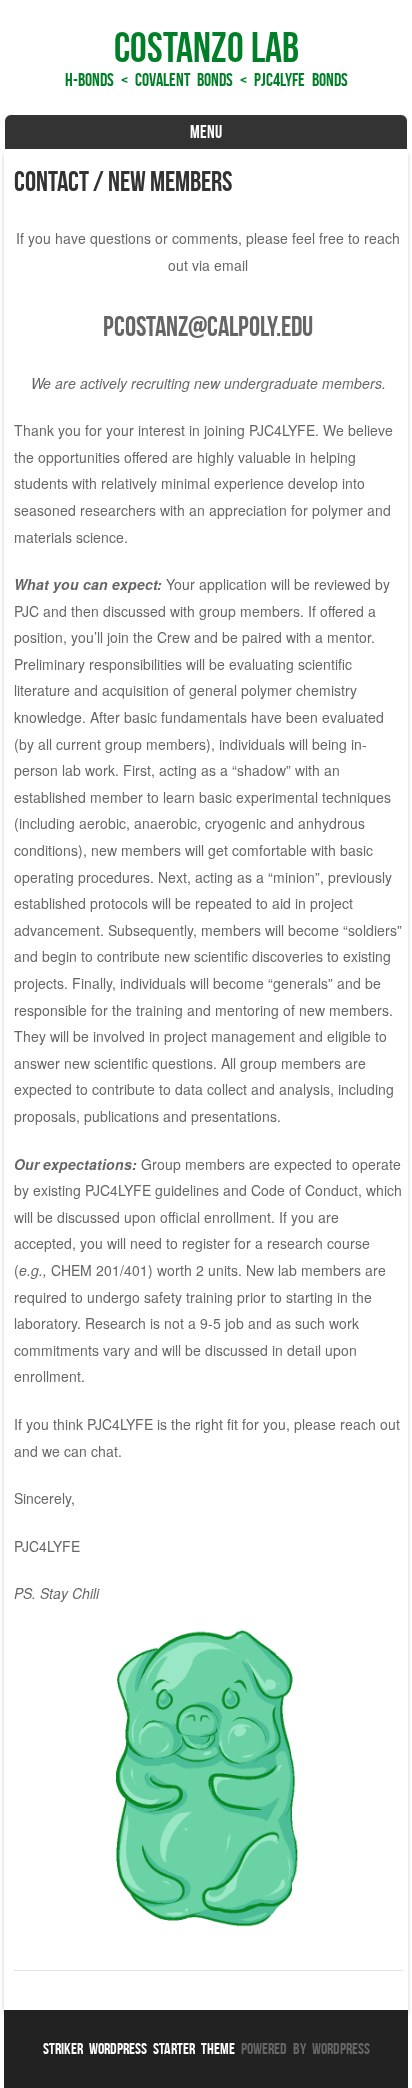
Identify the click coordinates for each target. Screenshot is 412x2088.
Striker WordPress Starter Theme (139, 2048)
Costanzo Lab (206, 47)
